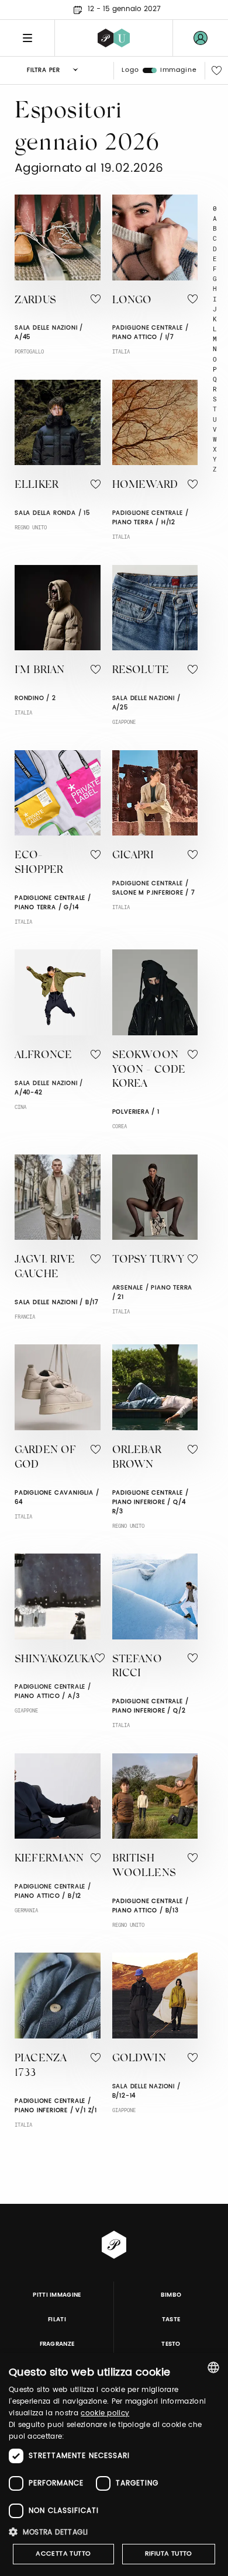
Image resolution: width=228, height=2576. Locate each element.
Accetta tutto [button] (63, 2554)
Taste (171, 2320)
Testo (171, 2344)
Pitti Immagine (57, 2295)
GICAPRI (133, 856)
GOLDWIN (139, 2059)
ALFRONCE (43, 1056)
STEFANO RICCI (137, 1667)
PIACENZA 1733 (41, 2066)
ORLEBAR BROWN (137, 1458)
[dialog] (114, 2464)
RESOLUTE (141, 671)
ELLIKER (37, 486)
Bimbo (171, 2295)
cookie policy (105, 2413)
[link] (201, 38)
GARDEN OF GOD (45, 1458)
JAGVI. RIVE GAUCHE (45, 1268)
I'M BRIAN (39, 671)
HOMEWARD (145, 486)
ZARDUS (35, 301)
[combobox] (213, 2367)
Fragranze (57, 2344)
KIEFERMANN (49, 1859)
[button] (114, 2532)
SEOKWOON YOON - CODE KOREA (149, 1070)
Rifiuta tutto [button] (169, 2554)
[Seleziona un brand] (114, 38)
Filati (57, 2320)
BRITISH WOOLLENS (144, 1866)
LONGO (132, 301)
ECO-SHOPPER (39, 863)
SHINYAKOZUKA (55, 1660)
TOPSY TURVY (148, 1260)
